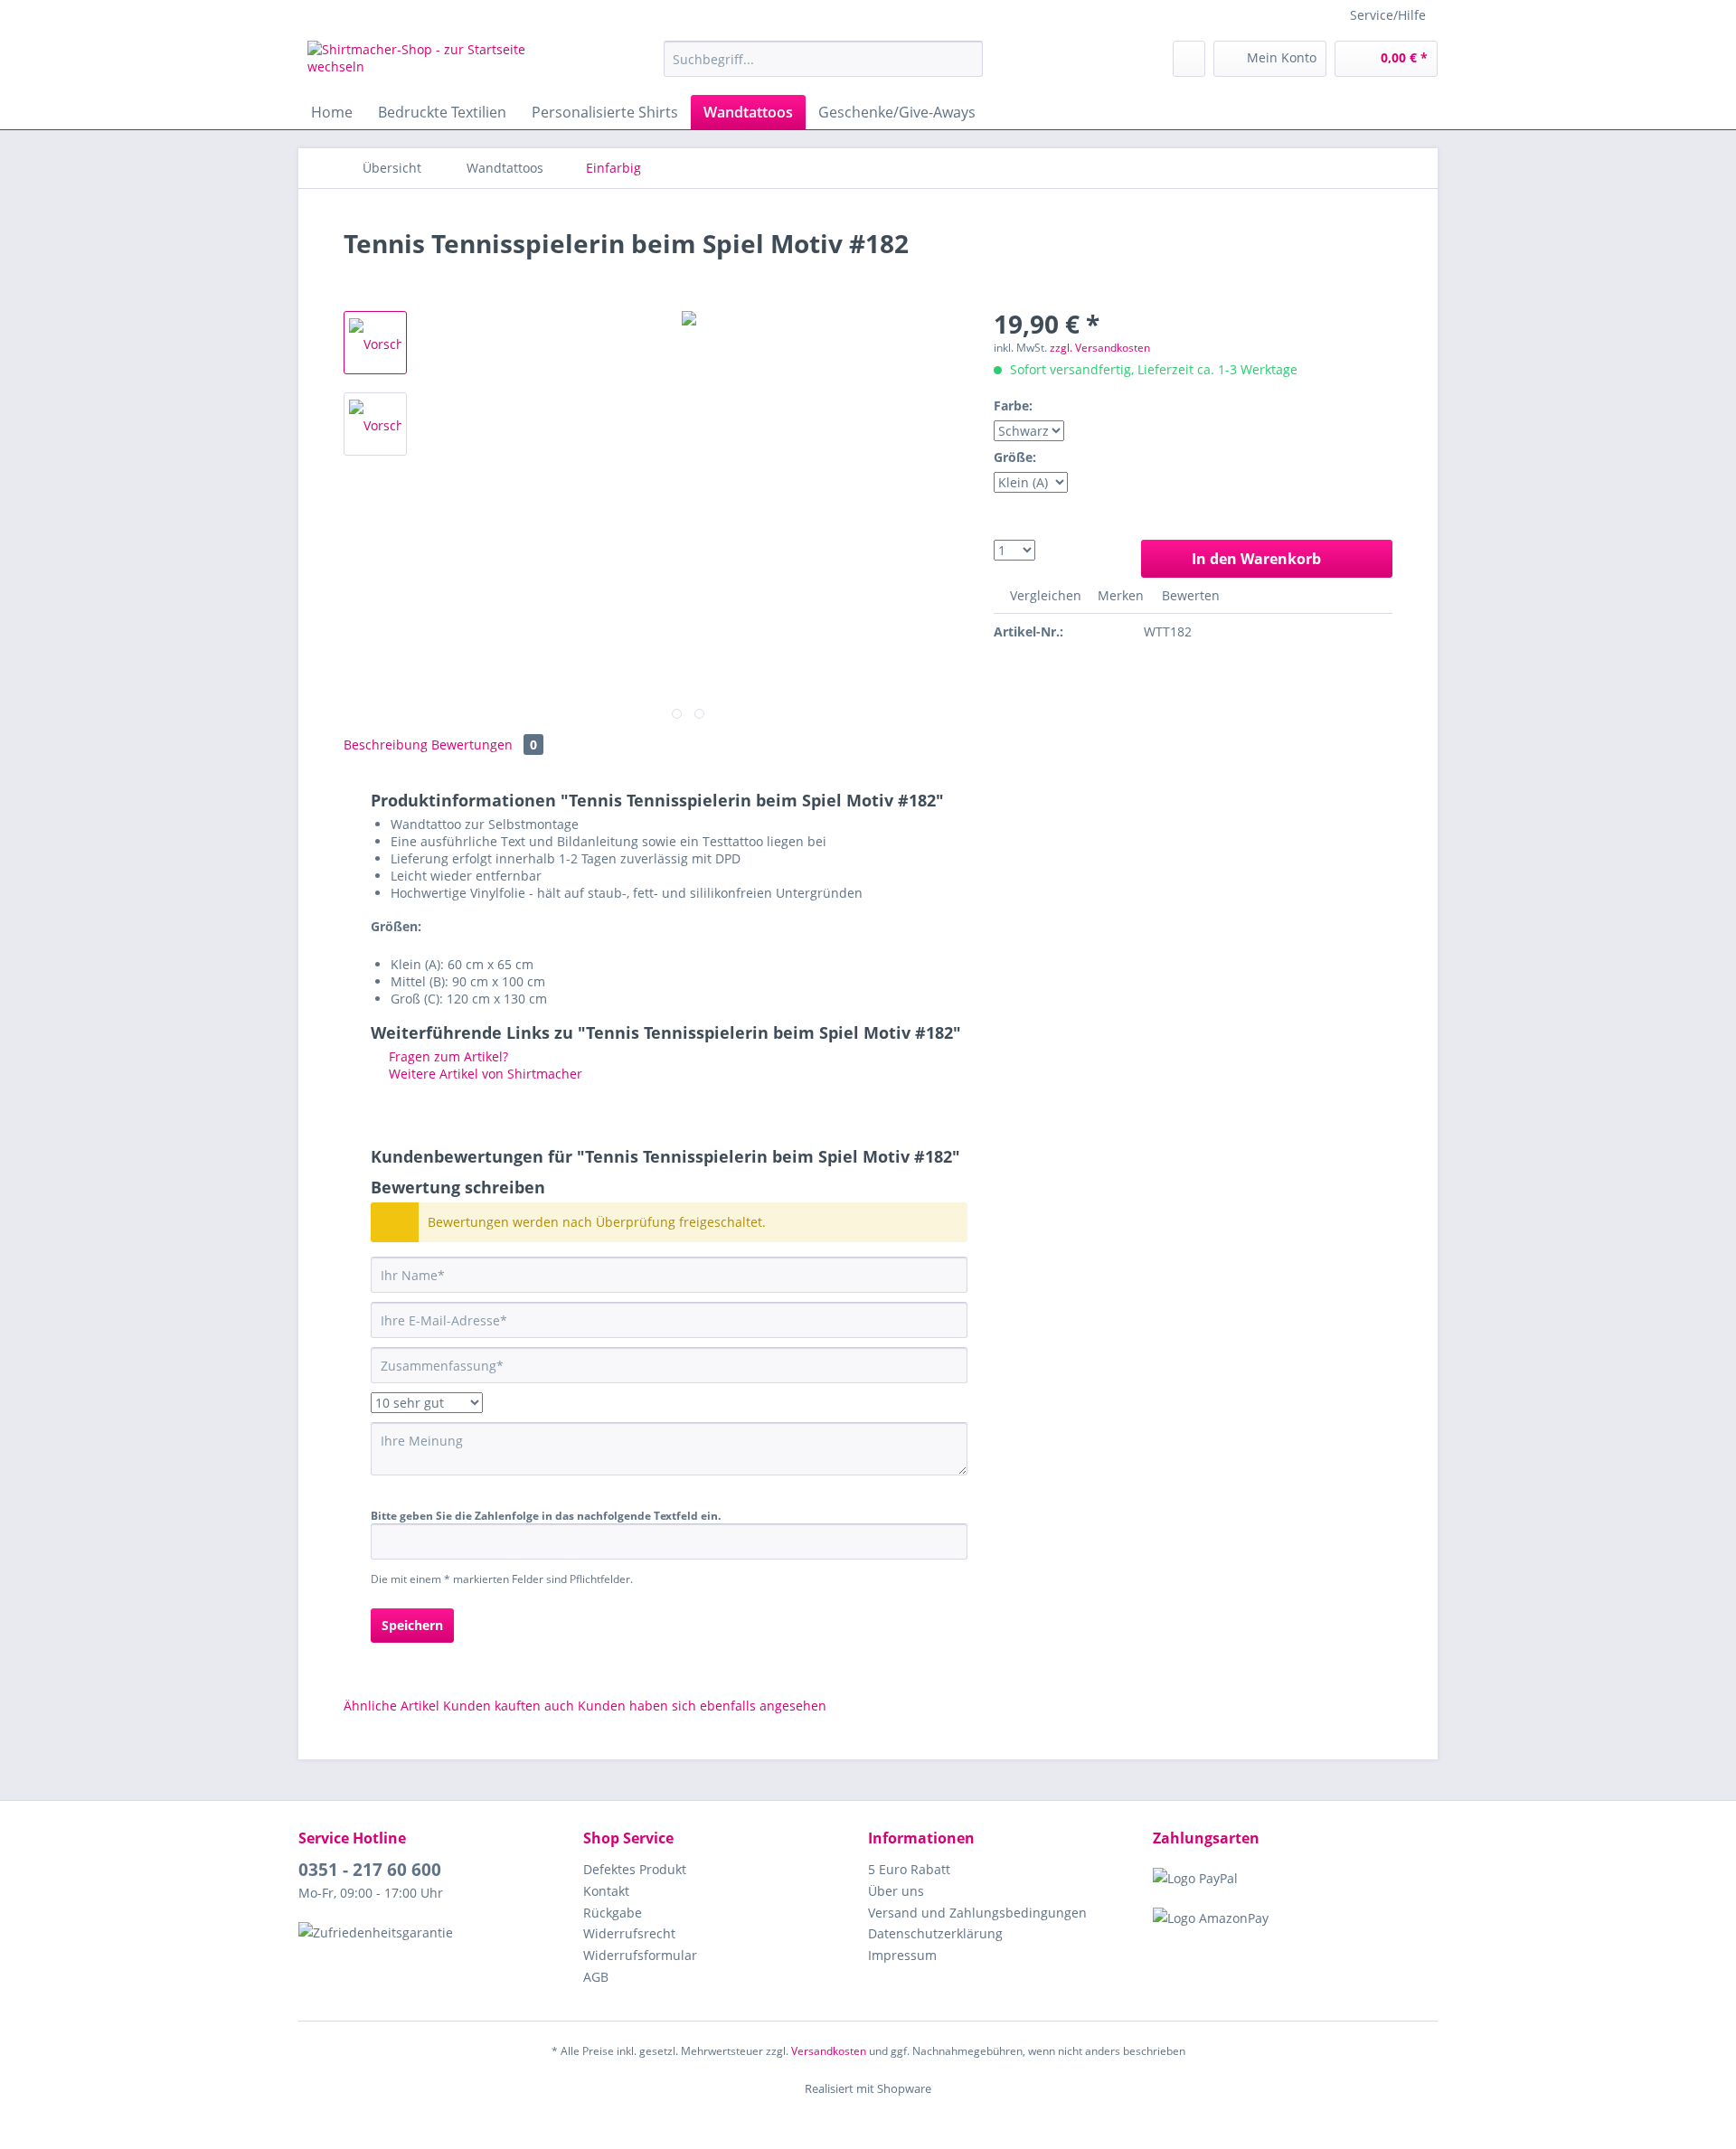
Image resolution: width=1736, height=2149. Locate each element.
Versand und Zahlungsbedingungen (977, 1913)
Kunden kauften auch (509, 1706)
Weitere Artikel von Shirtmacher (484, 1074)
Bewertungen (484, 745)
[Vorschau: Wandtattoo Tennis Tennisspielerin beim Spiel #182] (375, 343)
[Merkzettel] (1189, 59)
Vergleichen (1044, 595)
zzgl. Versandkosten (1100, 348)
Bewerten (1189, 595)
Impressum (902, 1955)
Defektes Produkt (635, 1869)
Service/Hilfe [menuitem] (1388, 15)
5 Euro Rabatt (909, 1869)
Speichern (412, 1625)
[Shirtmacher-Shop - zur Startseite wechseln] (444, 63)
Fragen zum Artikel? (447, 1056)
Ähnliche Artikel (392, 1706)
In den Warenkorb (1256, 559)
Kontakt (606, 1891)
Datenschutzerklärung (935, 1933)
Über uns (896, 1891)
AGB (596, 1977)
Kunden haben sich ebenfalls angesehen (702, 1706)
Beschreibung (386, 745)
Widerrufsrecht (629, 1933)
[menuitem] (823, 59)
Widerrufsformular (640, 1955)
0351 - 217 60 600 (370, 1870)
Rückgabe (613, 1913)
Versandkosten (829, 2051)
